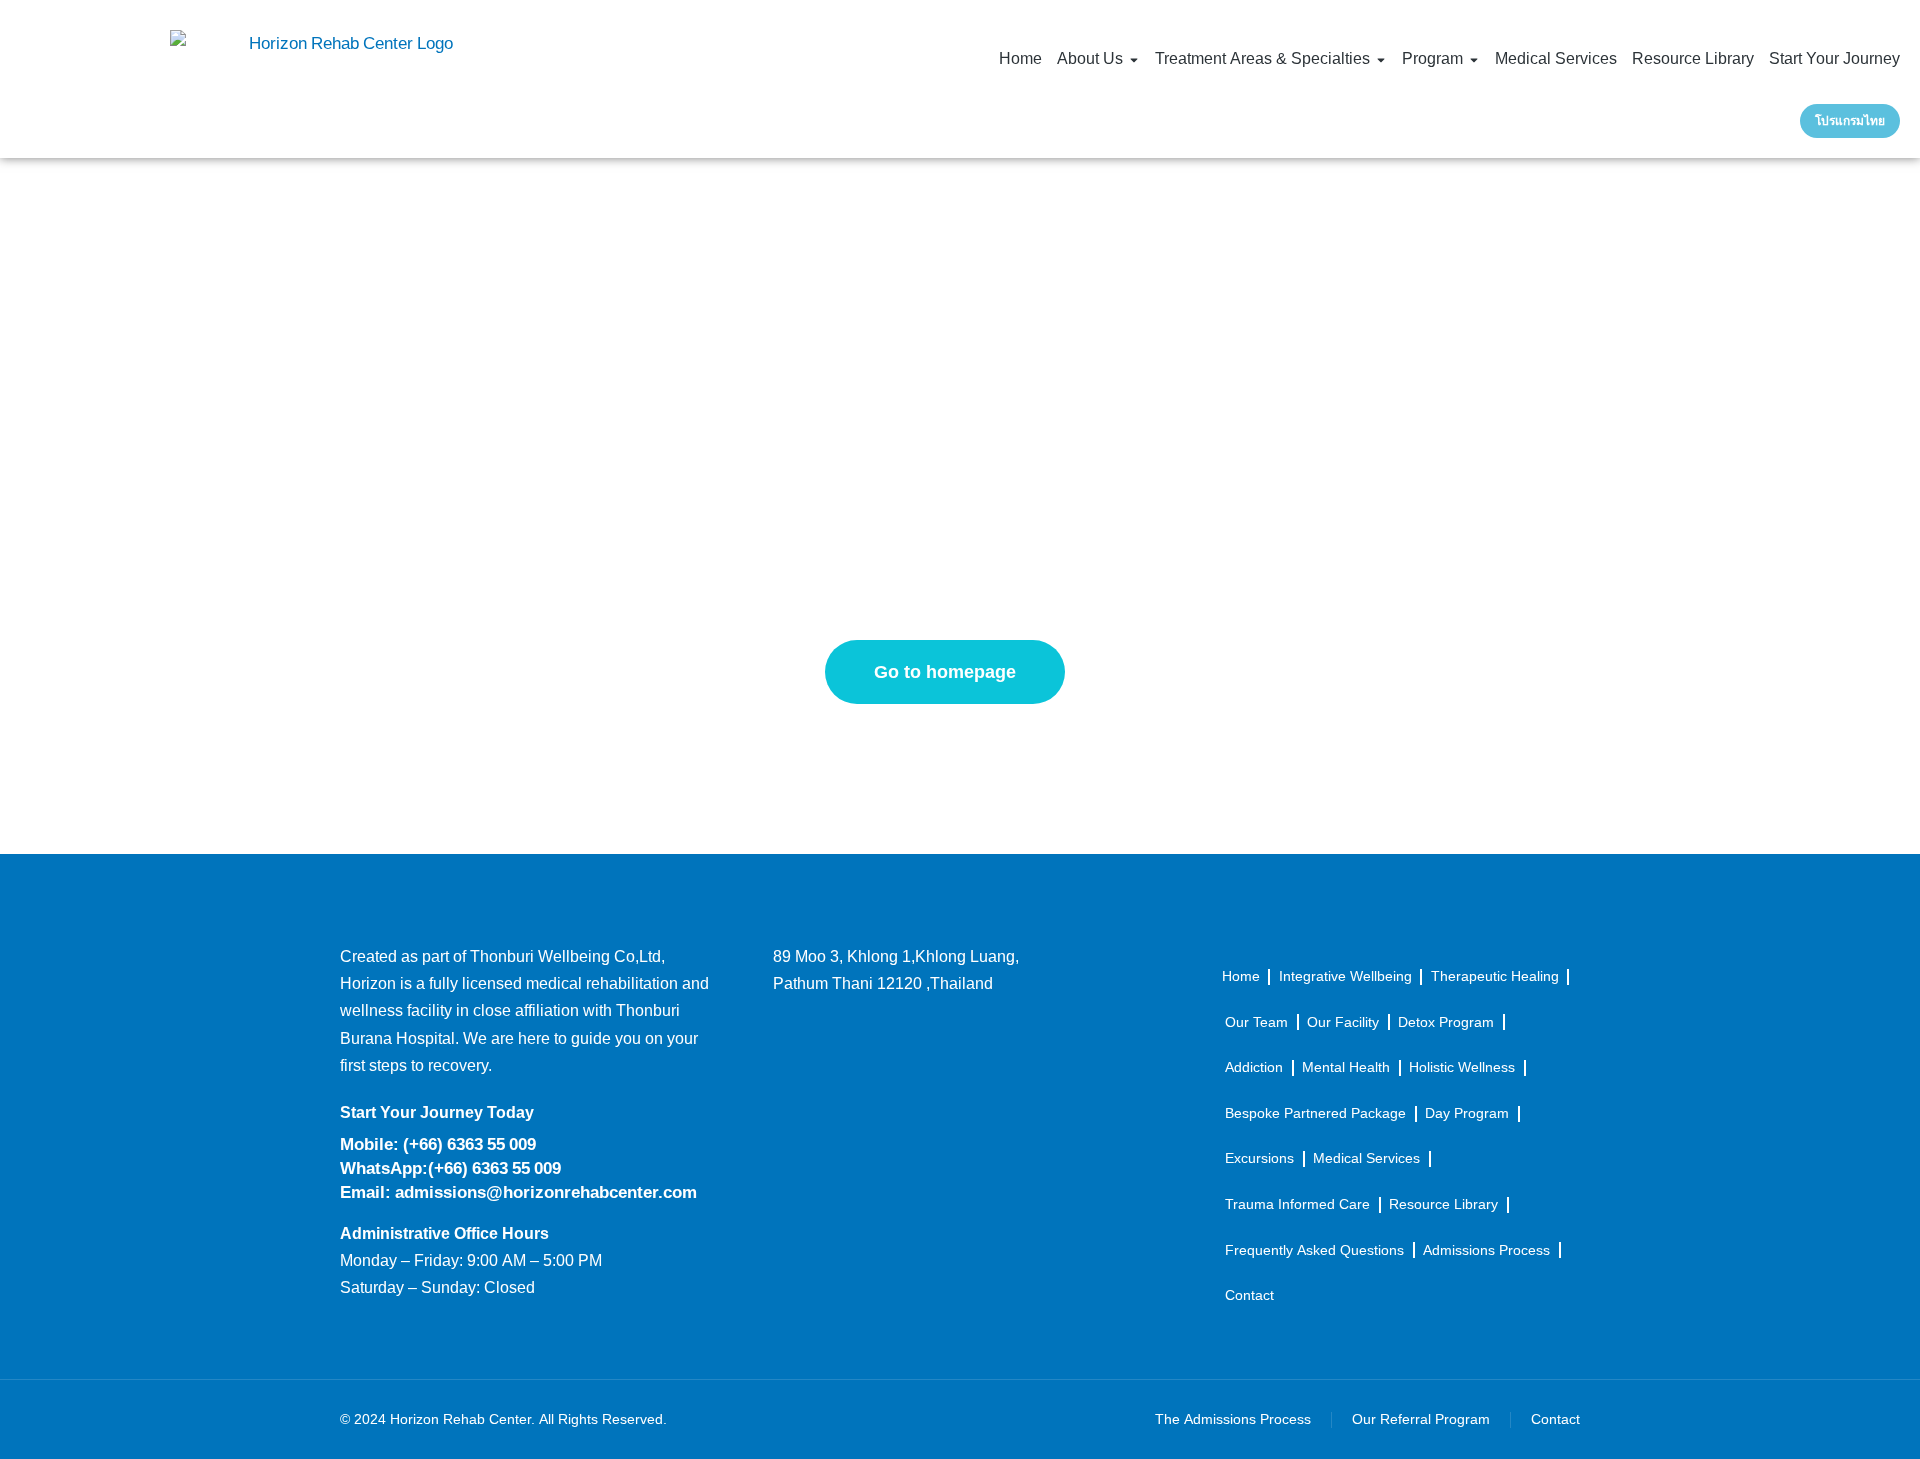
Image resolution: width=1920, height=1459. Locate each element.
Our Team (1256, 1022)
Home (1241, 976)
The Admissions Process (1233, 1420)
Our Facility (1343, 1022)
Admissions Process (1486, 1250)
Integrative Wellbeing (1345, 976)
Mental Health (1346, 1067)
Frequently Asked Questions (1314, 1250)
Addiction (1254, 1067)
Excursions (1259, 1158)
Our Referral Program (1421, 1420)
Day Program (1467, 1113)
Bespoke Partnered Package (1315, 1113)
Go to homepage (945, 672)
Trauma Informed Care (1297, 1204)
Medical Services (1366, 1158)
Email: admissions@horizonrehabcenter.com (518, 1193)
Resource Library (1443, 1204)
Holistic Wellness (1462, 1067)
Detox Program (1446, 1022)
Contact (1249, 1295)
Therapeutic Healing (1495, 976)
